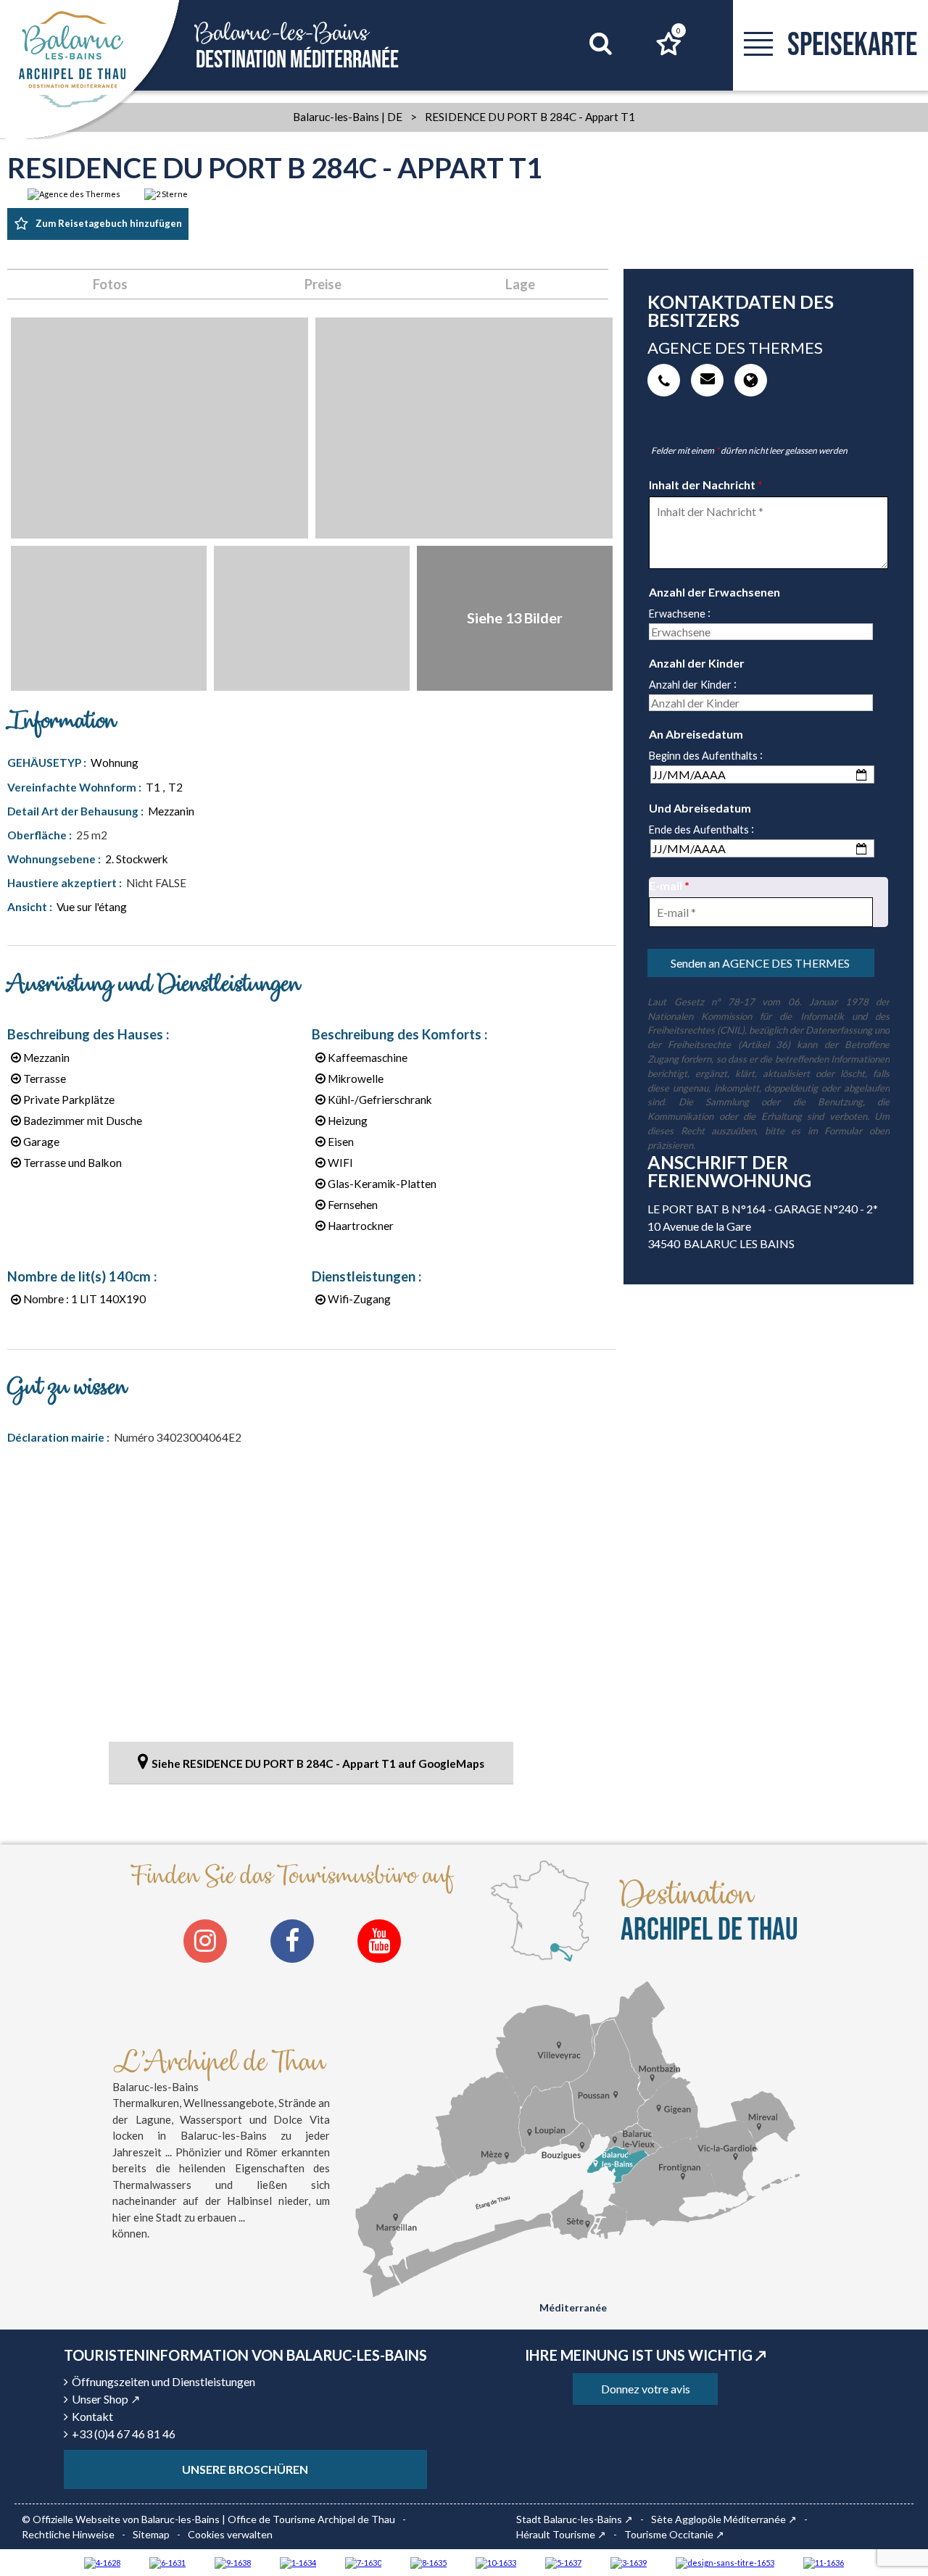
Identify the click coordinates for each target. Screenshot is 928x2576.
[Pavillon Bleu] (167, 2562)
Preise (323, 284)
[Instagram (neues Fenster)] (205, 1941)
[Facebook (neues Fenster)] (292, 1941)
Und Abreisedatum (700, 808)
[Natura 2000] (496, 2562)
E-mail (669, 885)
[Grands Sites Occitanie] (298, 2562)
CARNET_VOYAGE (679, 30)
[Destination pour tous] (563, 2562)
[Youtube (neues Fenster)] (379, 1941)
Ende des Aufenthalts (699, 830)
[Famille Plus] (102, 2562)
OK (583, 71)
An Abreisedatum (696, 734)
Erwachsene (677, 614)
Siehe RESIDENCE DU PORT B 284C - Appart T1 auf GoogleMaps (318, 1763)
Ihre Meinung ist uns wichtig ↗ (646, 2355)
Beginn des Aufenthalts (703, 756)
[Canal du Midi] (363, 2562)
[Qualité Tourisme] (725, 2562)
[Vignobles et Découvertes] (428, 2562)
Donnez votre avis (646, 2389)
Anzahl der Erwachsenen (714, 592)
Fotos (110, 284)
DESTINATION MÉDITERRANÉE (297, 46)
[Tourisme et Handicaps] (233, 2562)
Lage (520, 284)
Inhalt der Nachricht (706, 485)
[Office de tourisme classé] (824, 2562)
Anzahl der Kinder (697, 663)
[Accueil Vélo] (629, 2562)
